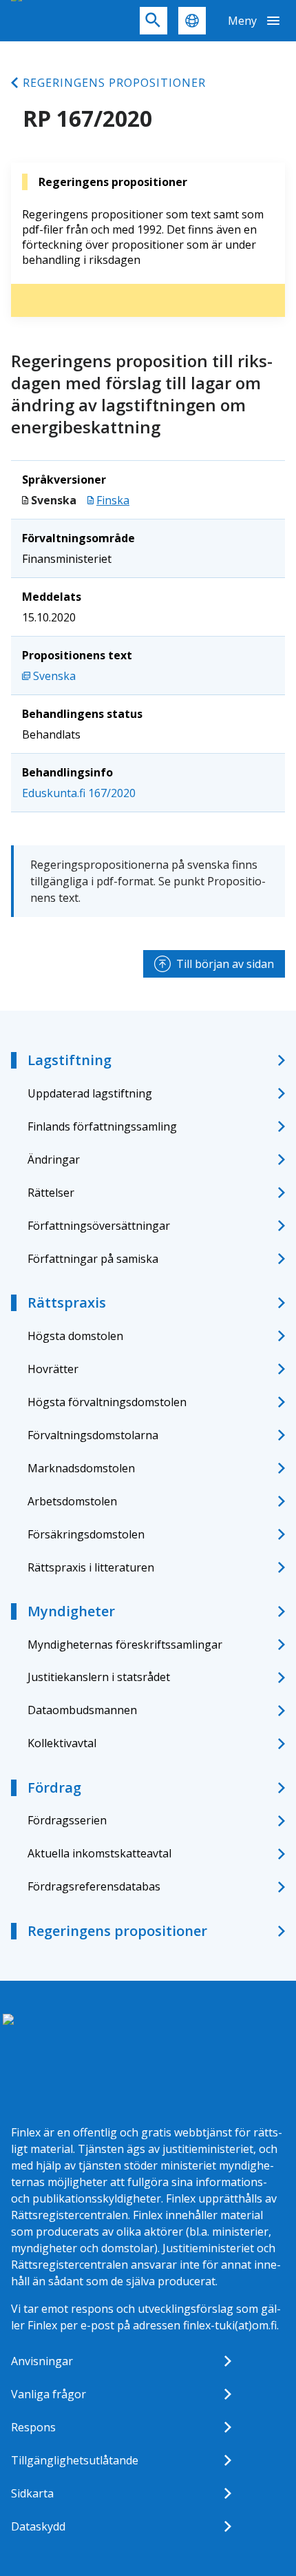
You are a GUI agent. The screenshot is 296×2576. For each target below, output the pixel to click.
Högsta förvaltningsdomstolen (107, 1402)
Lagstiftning (70, 1060)
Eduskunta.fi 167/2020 (79, 793)
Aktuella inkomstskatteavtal (99, 1853)
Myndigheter (71, 1611)
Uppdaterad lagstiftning (90, 1093)
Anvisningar (42, 2361)
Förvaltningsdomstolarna (93, 1435)
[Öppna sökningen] (154, 21)
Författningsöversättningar (99, 1226)
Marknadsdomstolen (81, 1468)
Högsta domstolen (75, 1336)
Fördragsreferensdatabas (94, 1886)
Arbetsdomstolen (72, 1501)
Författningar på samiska (93, 1259)
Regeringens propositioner (114, 83)
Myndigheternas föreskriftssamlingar (125, 1645)
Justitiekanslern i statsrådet (99, 1677)
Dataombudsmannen (82, 1710)
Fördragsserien (67, 1820)
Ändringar (54, 1160)
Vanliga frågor (49, 2394)
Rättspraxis (67, 1302)
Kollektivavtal (62, 1743)
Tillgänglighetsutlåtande (75, 2460)
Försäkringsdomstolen (86, 1534)
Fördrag (54, 1787)
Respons (33, 2427)
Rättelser (51, 1193)
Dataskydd (38, 2526)
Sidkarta (32, 2493)
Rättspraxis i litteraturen (91, 1567)
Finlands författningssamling (102, 1126)
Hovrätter (53, 1369)
